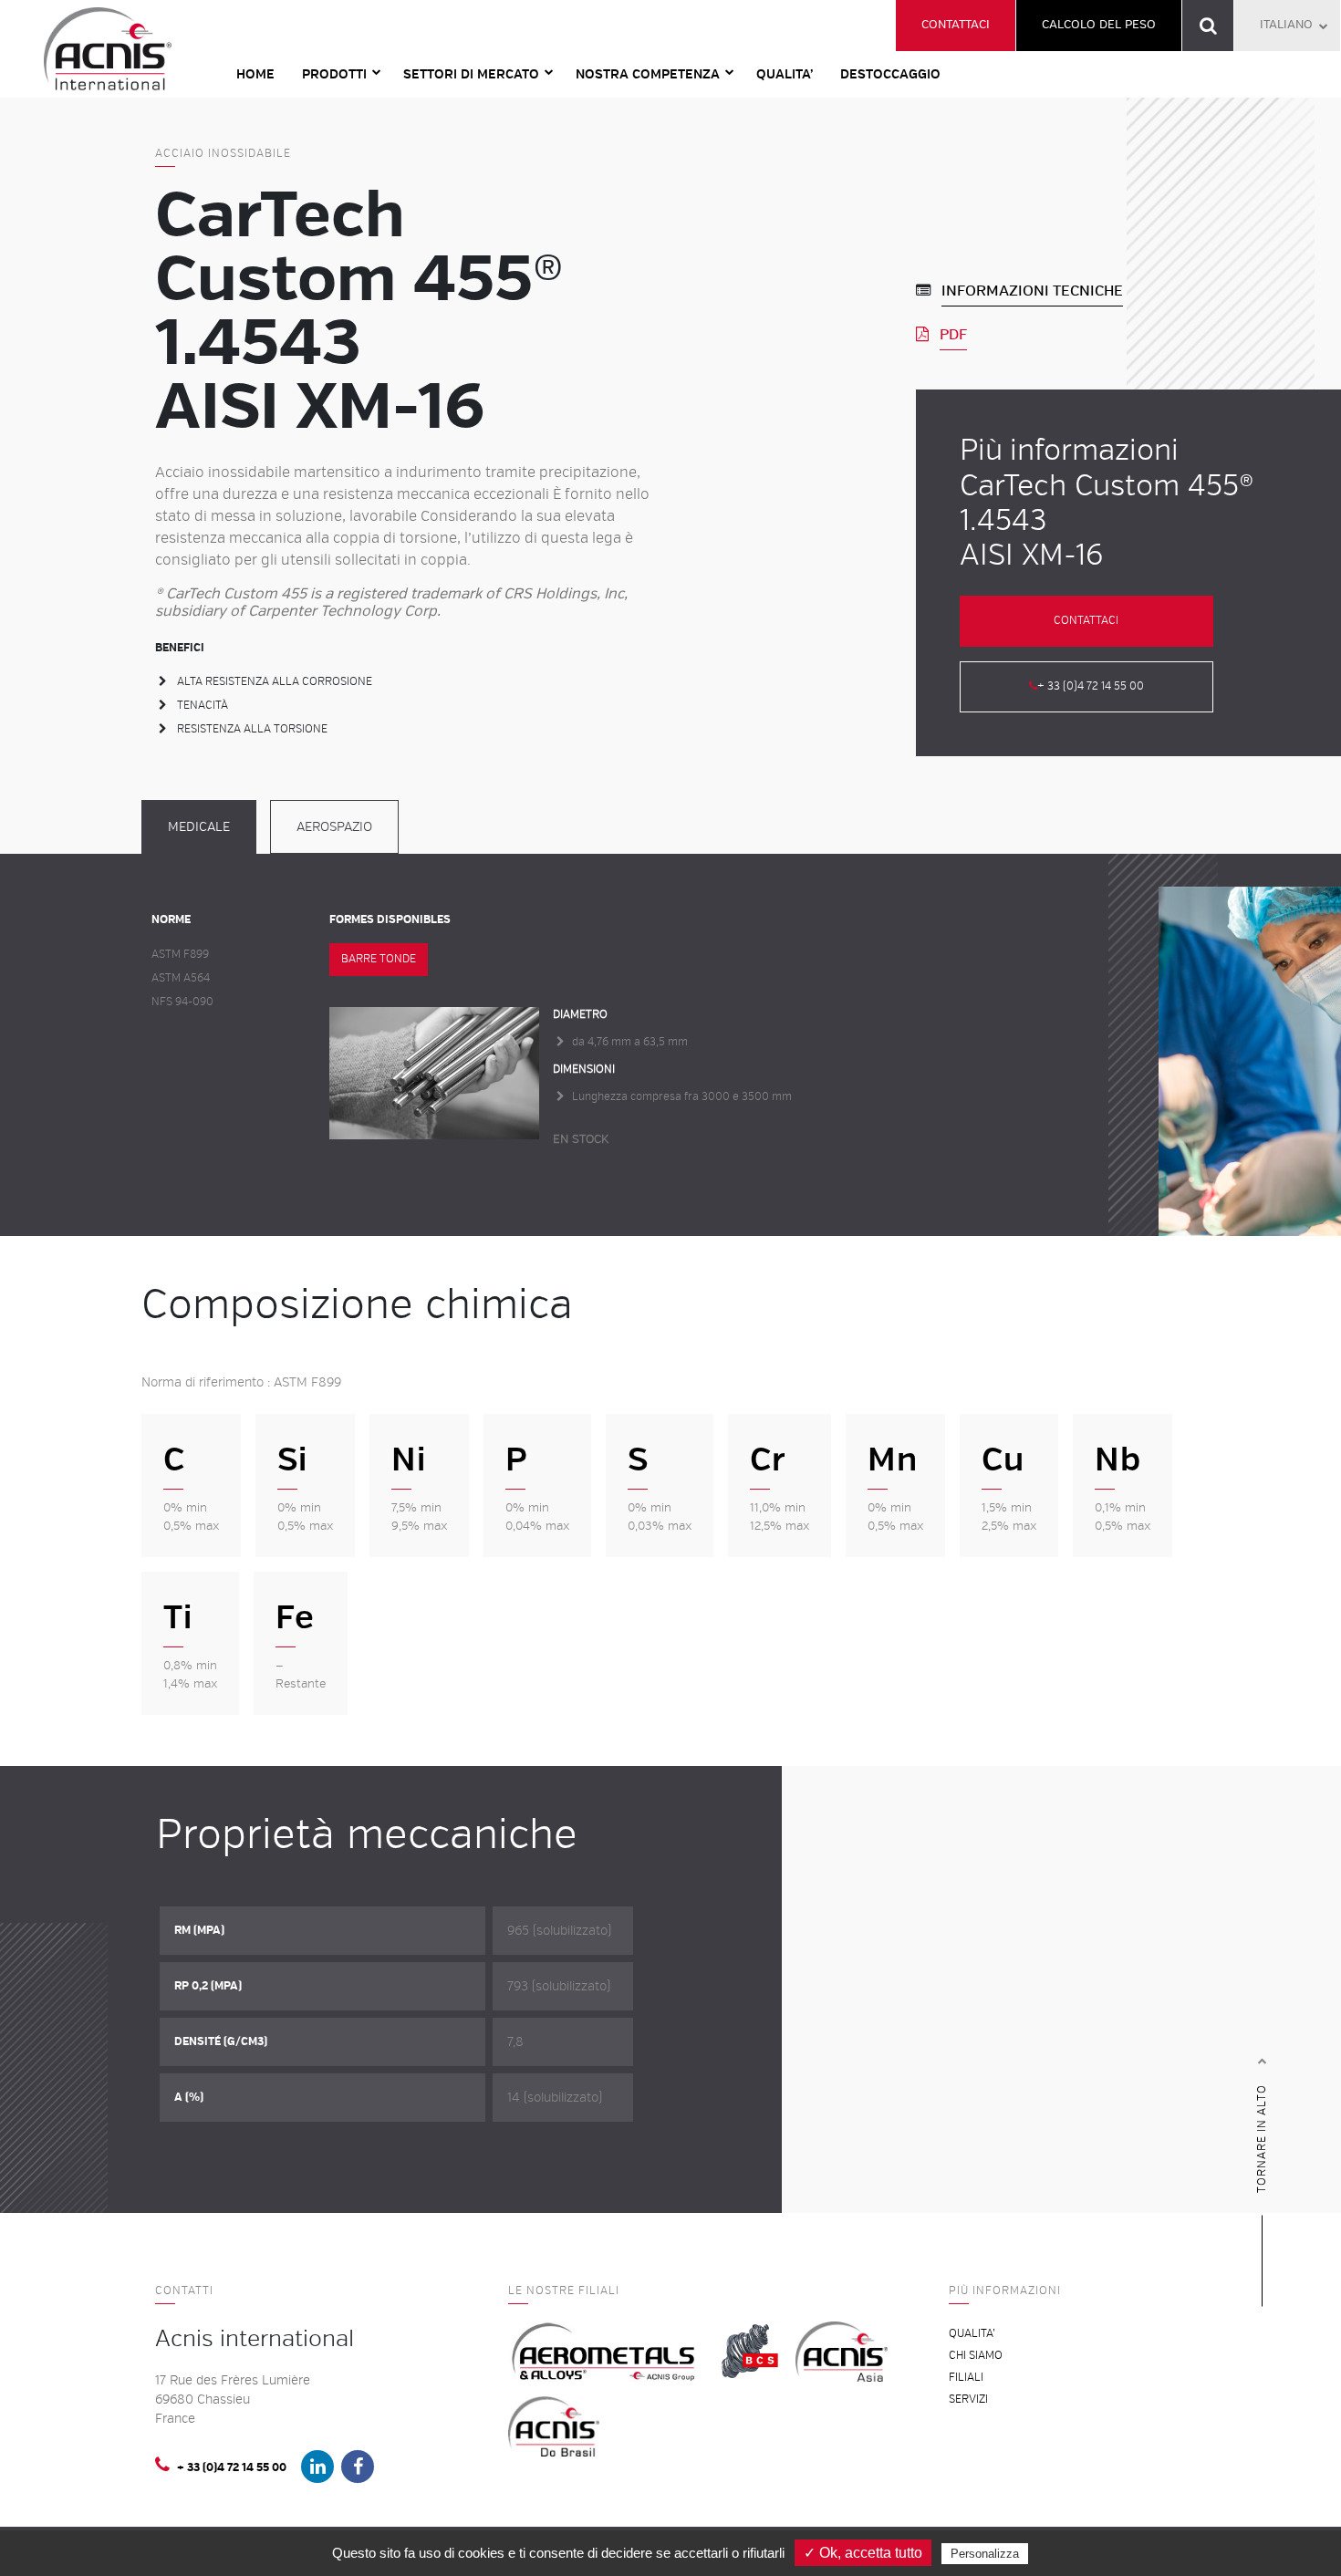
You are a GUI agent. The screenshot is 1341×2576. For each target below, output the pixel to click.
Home (255, 74)
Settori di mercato (471, 74)
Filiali (966, 2378)
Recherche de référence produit (1208, 26)
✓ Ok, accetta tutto (863, 2553)
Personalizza (985, 2554)
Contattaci (956, 25)
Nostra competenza (648, 74)
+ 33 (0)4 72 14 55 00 (1091, 686)
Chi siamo (976, 2356)
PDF (953, 335)
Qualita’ (785, 74)
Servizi (968, 2399)
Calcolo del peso (1099, 25)
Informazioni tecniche (1032, 291)
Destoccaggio (890, 74)
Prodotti (334, 74)
